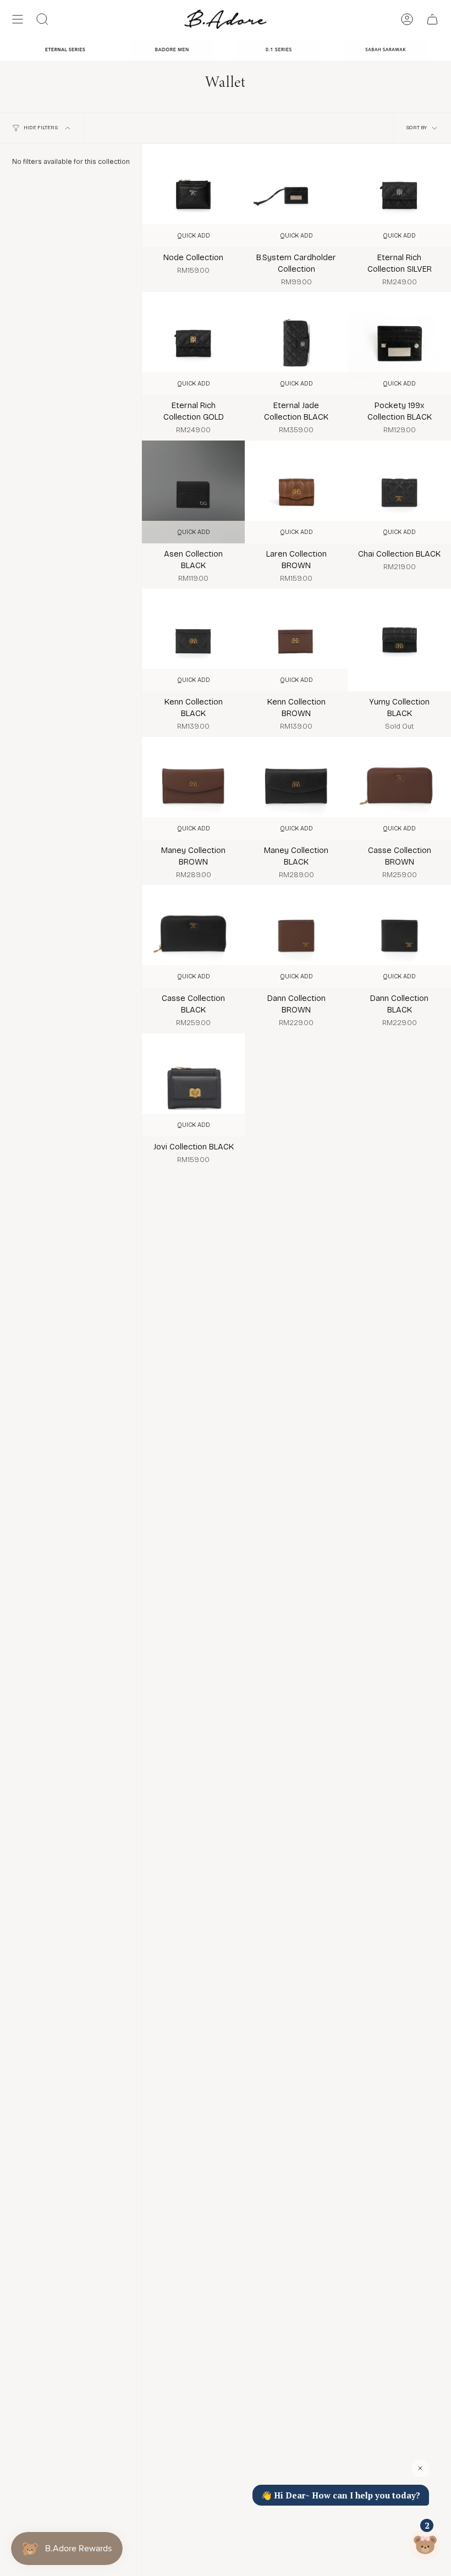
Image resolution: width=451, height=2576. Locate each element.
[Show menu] (18, 19)
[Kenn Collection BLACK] (193, 640)
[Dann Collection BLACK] (400, 936)
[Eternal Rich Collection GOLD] (193, 343)
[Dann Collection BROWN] (296, 936)
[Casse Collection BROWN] (400, 788)
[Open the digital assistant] (425, 2545)
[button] (42, 19)
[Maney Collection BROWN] (193, 788)
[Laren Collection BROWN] (296, 492)
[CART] (432, 19)
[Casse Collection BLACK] (193, 936)
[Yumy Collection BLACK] (400, 640)
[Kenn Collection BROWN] (296, 640)
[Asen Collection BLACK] (193, 492)
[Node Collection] (193, 196)
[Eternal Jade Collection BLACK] (296, 343)
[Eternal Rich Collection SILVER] (400, 196)
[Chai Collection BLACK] (400, 492)
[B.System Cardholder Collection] (296, 196)
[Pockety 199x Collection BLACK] (400, 343)
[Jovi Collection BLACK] (193, 1085)
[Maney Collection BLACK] (296, 788)
